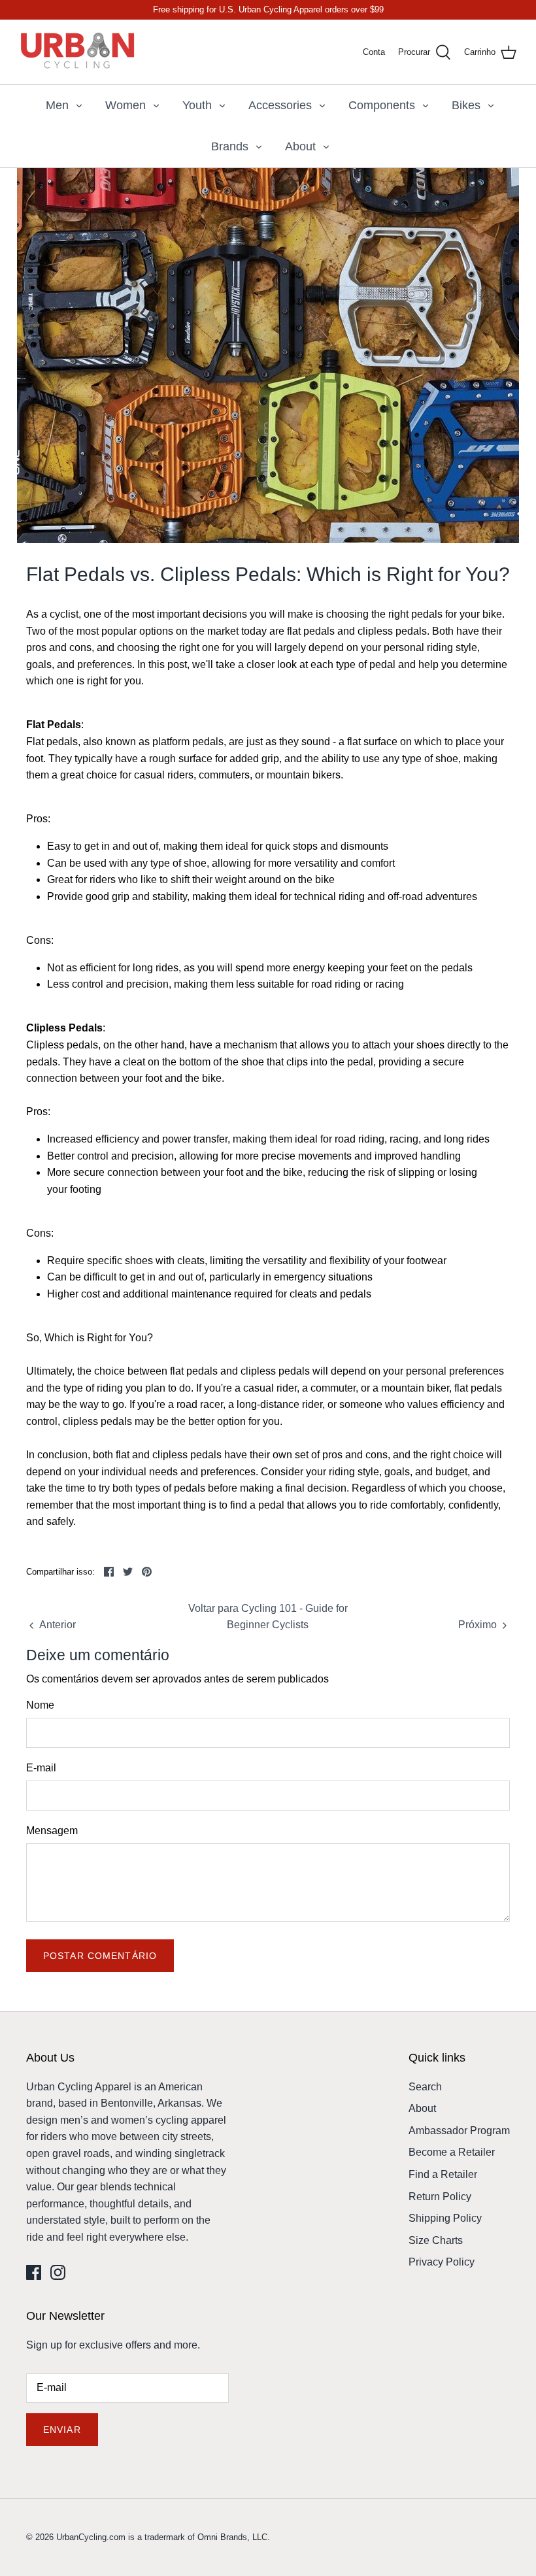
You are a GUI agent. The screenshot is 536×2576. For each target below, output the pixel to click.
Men (57, 105)
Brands (230, 146)
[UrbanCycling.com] (78, 52)
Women (126, 105)
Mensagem (52, 1831)
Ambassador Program (459, 2131)
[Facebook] (34, 2272)
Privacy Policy (442, 2262)
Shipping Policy (445, 2218)
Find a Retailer (443, 2174)
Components (382, 105)
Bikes (466, 105)
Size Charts (436, 2240)
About (300, 146)
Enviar (62, 2430)
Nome (40, 1705)
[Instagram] (58, 2272)
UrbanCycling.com (91, 2537)
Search (425, 2087)
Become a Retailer (452, 2152)
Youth (197, 105)
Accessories (280, 105)
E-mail (41, 1768)
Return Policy (440, 2197)
